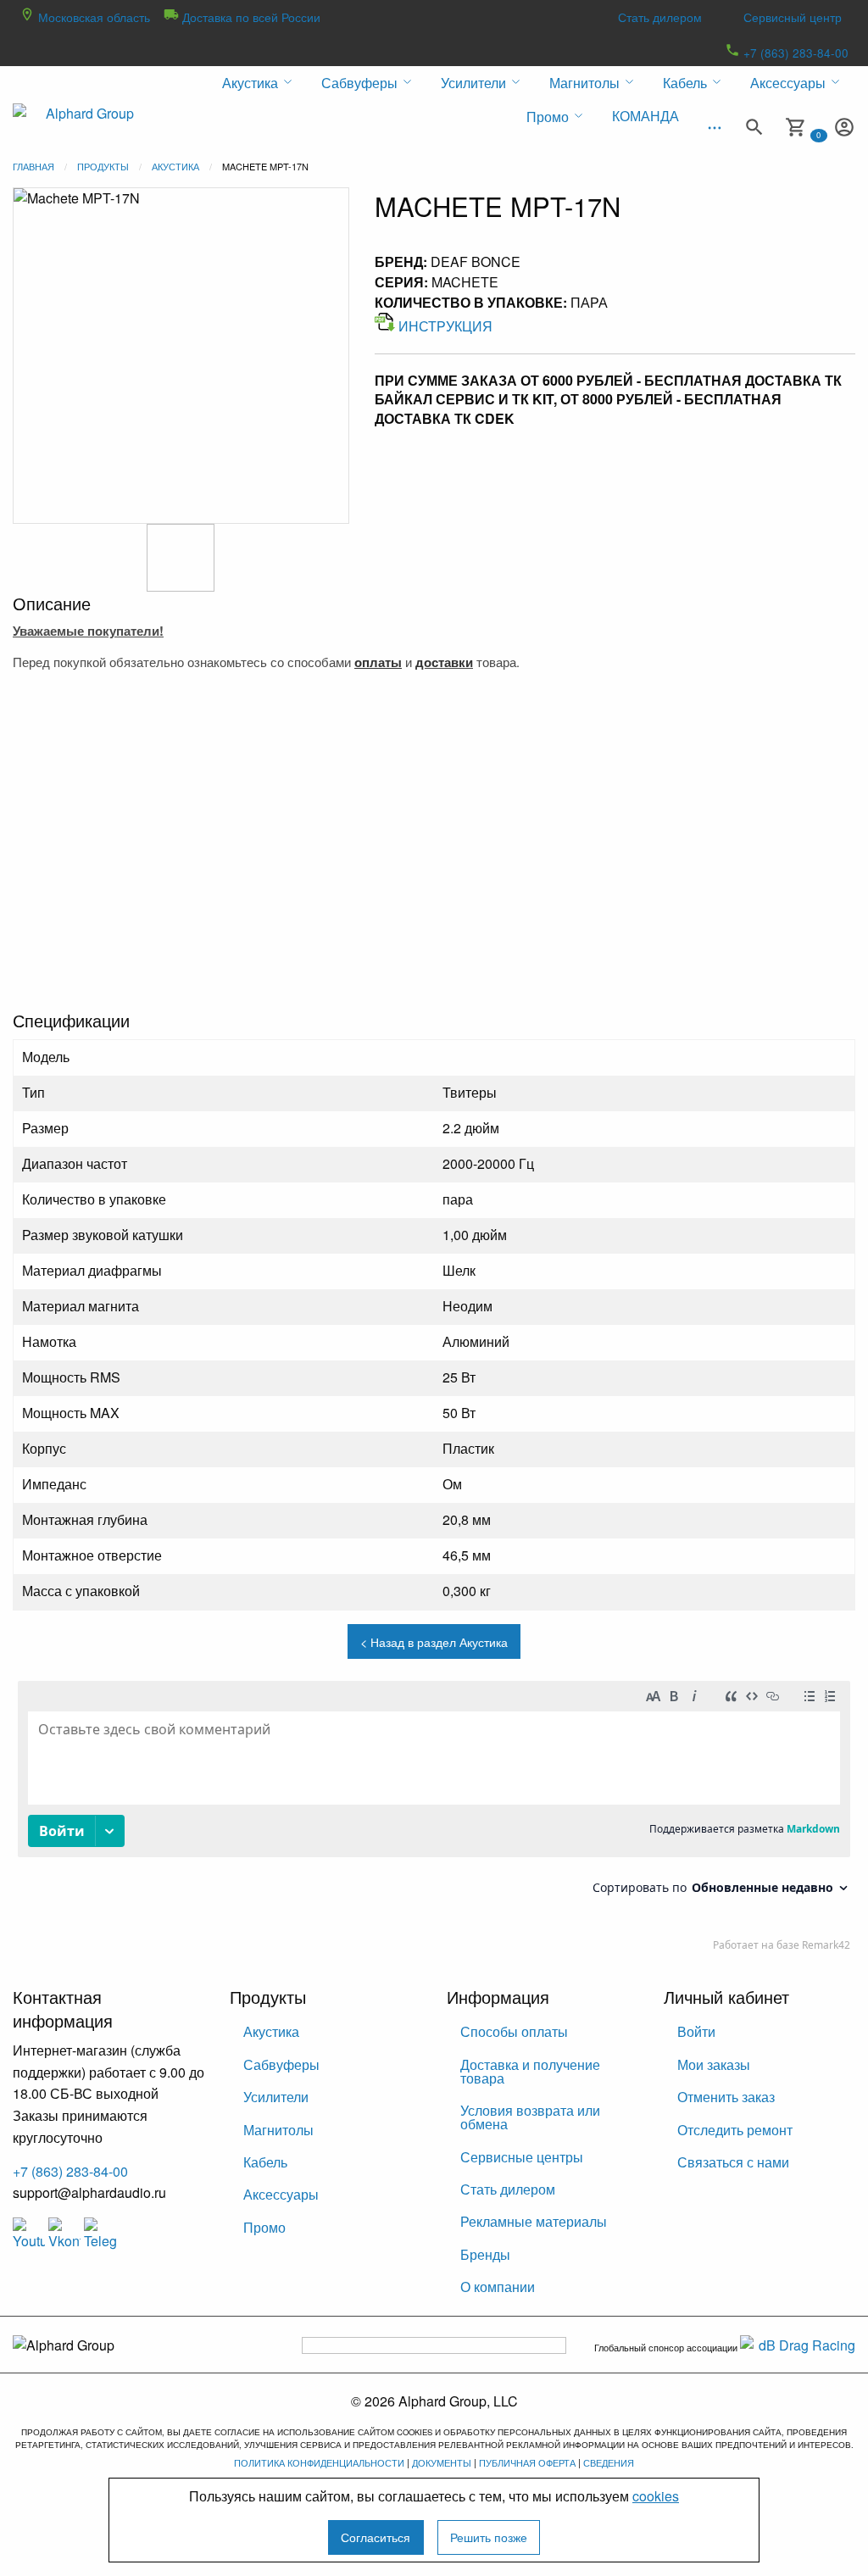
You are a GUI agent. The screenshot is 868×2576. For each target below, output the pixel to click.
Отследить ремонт (735, 2130)
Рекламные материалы (534, 2221)
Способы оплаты (514, 2031)
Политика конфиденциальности (319, 2462)
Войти (696, 2031)
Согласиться (376, 2537)
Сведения (609, 2462)
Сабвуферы (281, 2064)
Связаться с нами (733, 2162)
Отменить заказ (726, 2097)
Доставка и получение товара (530, 2071)
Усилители (276, 2097)
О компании (498, 2287)
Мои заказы (714, 2064)
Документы (442, 2462)
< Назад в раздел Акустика (434, 1641)
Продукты (103, 166)
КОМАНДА (645, 116)
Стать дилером (660, 17)
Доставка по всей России (250, 17)
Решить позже (489, 2537)
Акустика (175, 166)
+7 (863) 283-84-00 (794, 53)
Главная (33, 166)
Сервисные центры (522, 2157)
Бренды (485, 2254)
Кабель (265, 2162)
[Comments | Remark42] (434, 1820)
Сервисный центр (793, 17)
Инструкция (445, 326)
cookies (656, 2496)
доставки (444, 662)
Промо (264, 2227)
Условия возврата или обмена (530, 2117)
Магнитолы (278, 2130)
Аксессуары (281, 2194)
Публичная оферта (527, 2462)
